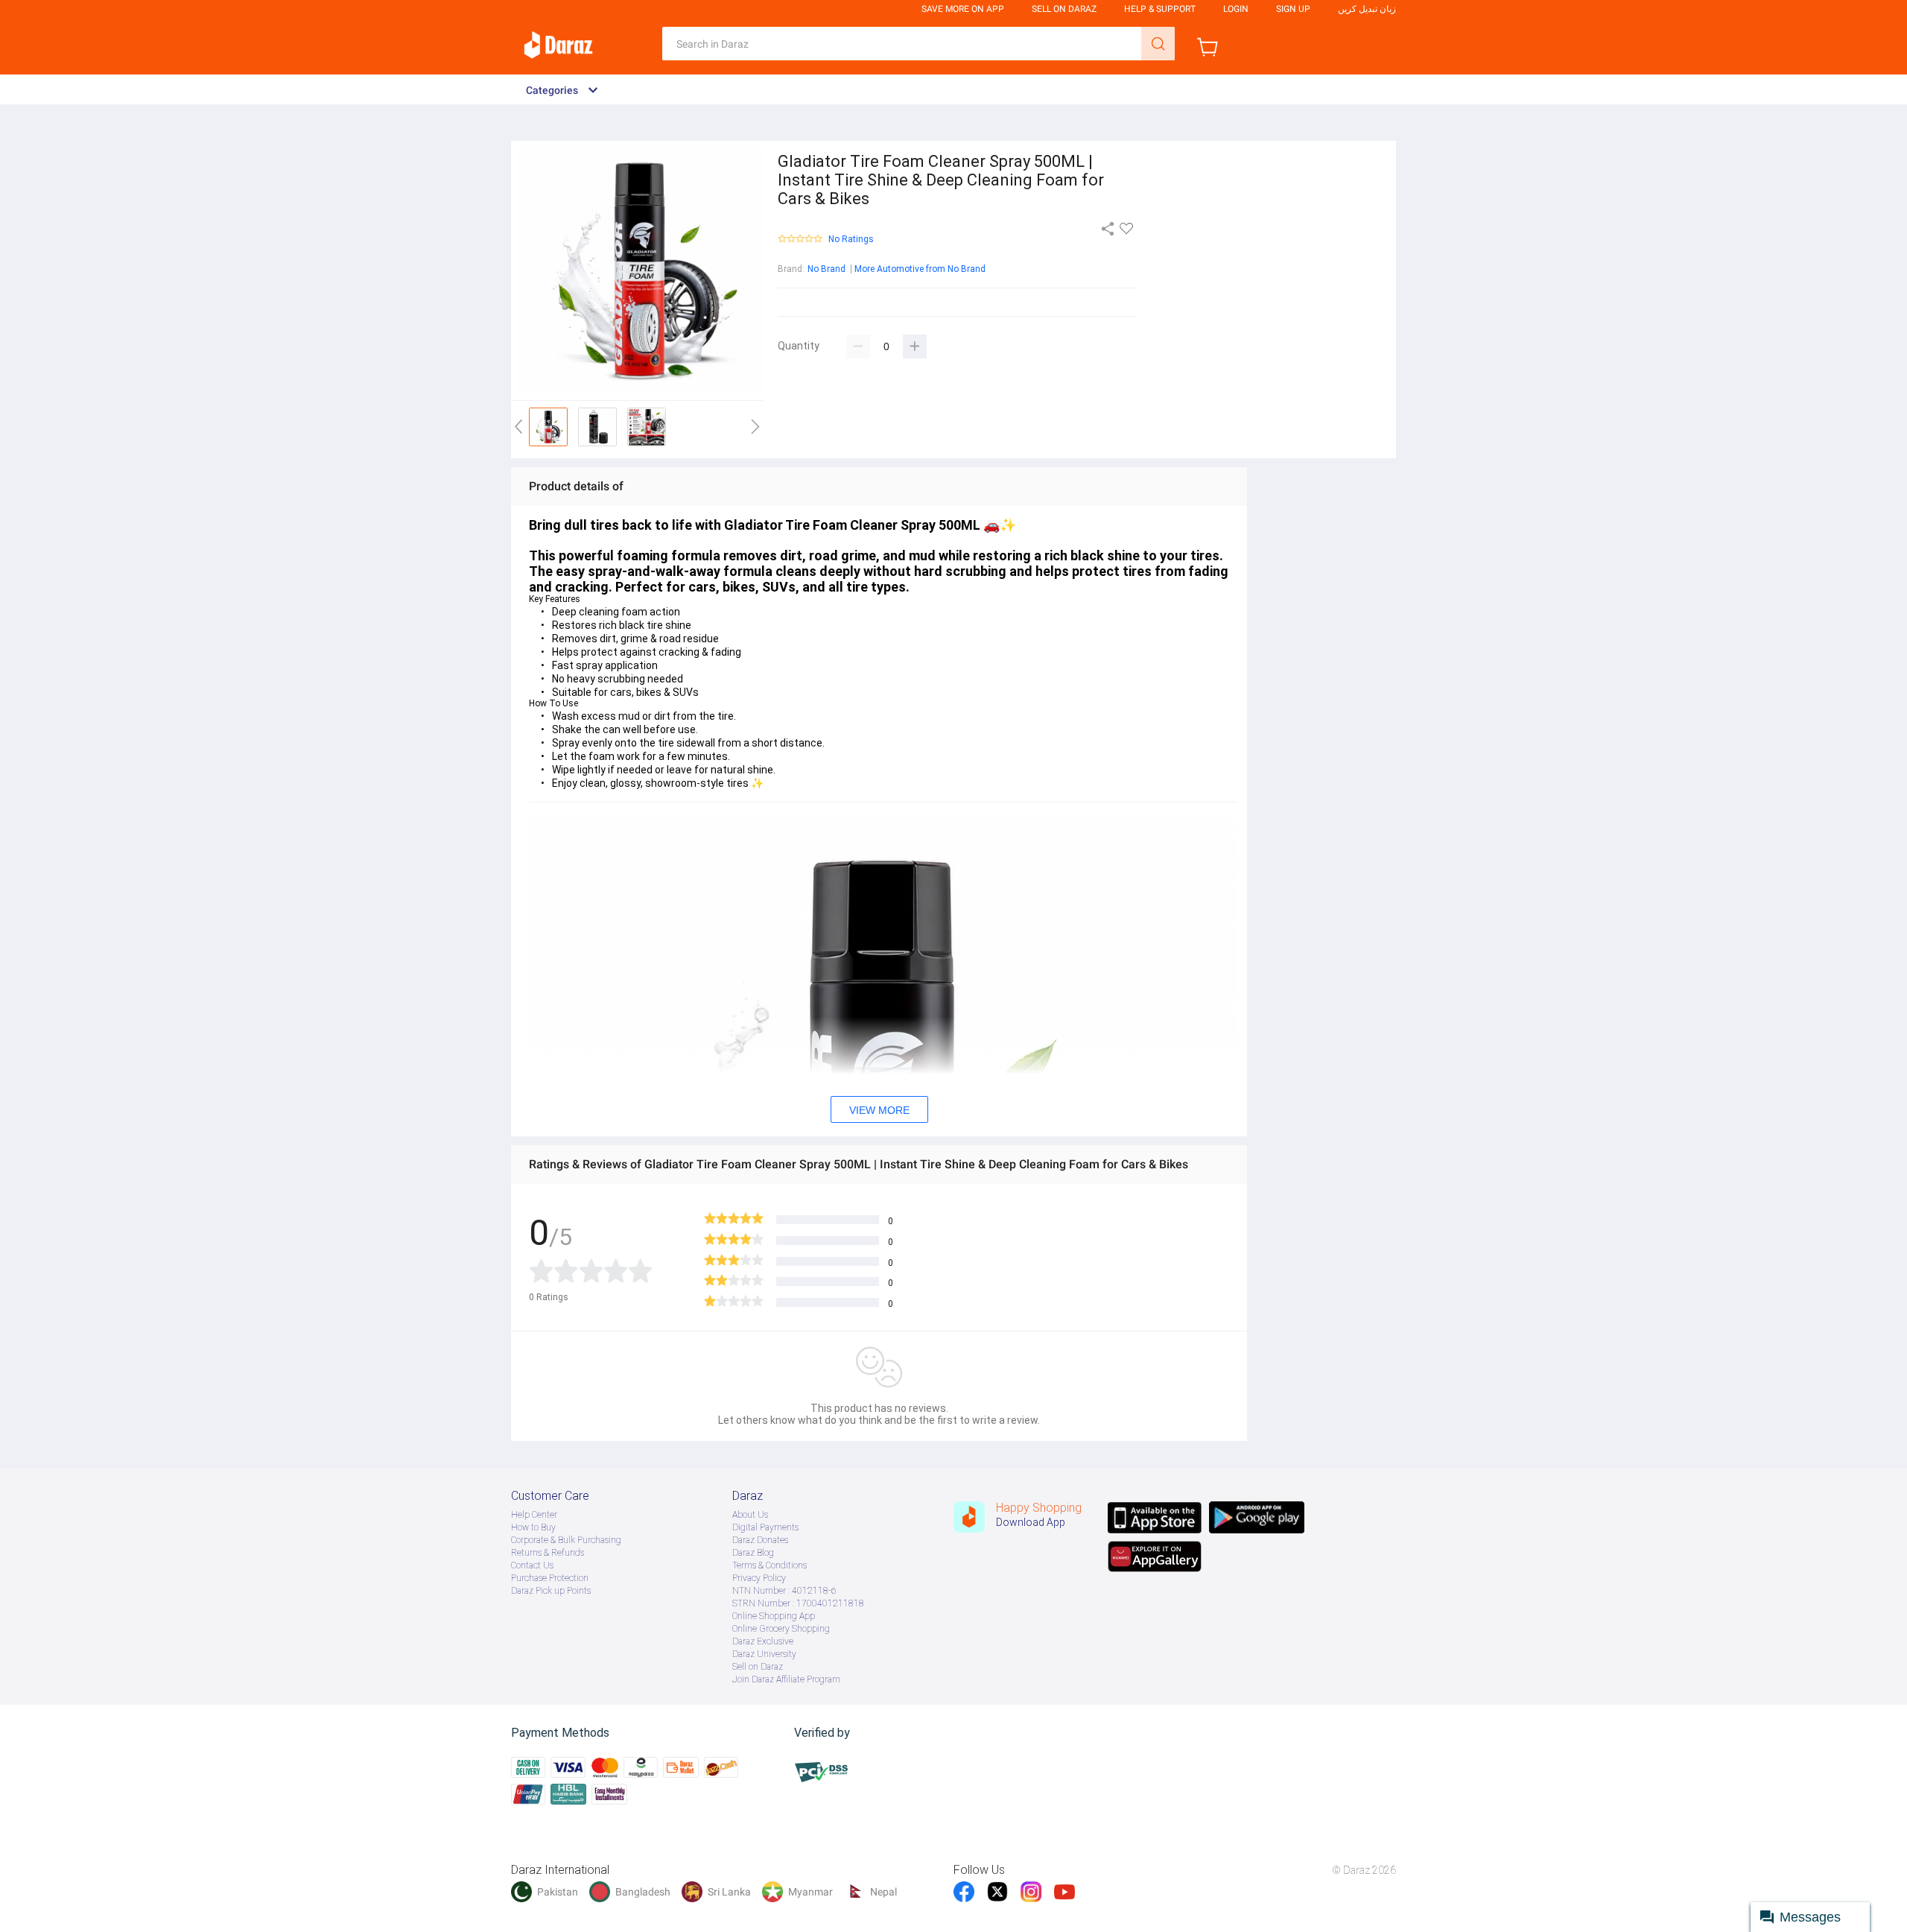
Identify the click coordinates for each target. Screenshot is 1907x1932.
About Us (750, 1515)
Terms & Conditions (770, 1565)
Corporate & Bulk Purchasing (566, 1540)
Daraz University (764, 1654)
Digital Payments (765, 1527)
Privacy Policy (759, 1578)
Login (1236, 9)
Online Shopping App (774, 1616)
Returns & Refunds (548, 1553)
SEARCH (1158, 44)
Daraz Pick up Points (551, 1591)
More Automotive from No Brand (920, 269)
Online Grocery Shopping (781, 1629)
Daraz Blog (753, 1553)
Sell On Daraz (1064, 9)
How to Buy (533, 1527)
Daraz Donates (760, 1540)
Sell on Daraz (758, 1667)
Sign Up (1293, 9)
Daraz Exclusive (763, 1641)
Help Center (534, 1515)
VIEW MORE (879, 1110)
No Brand (826, 269)
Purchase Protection (550, 1578)
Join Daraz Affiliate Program (786, 1679)
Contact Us (532, 1565)
